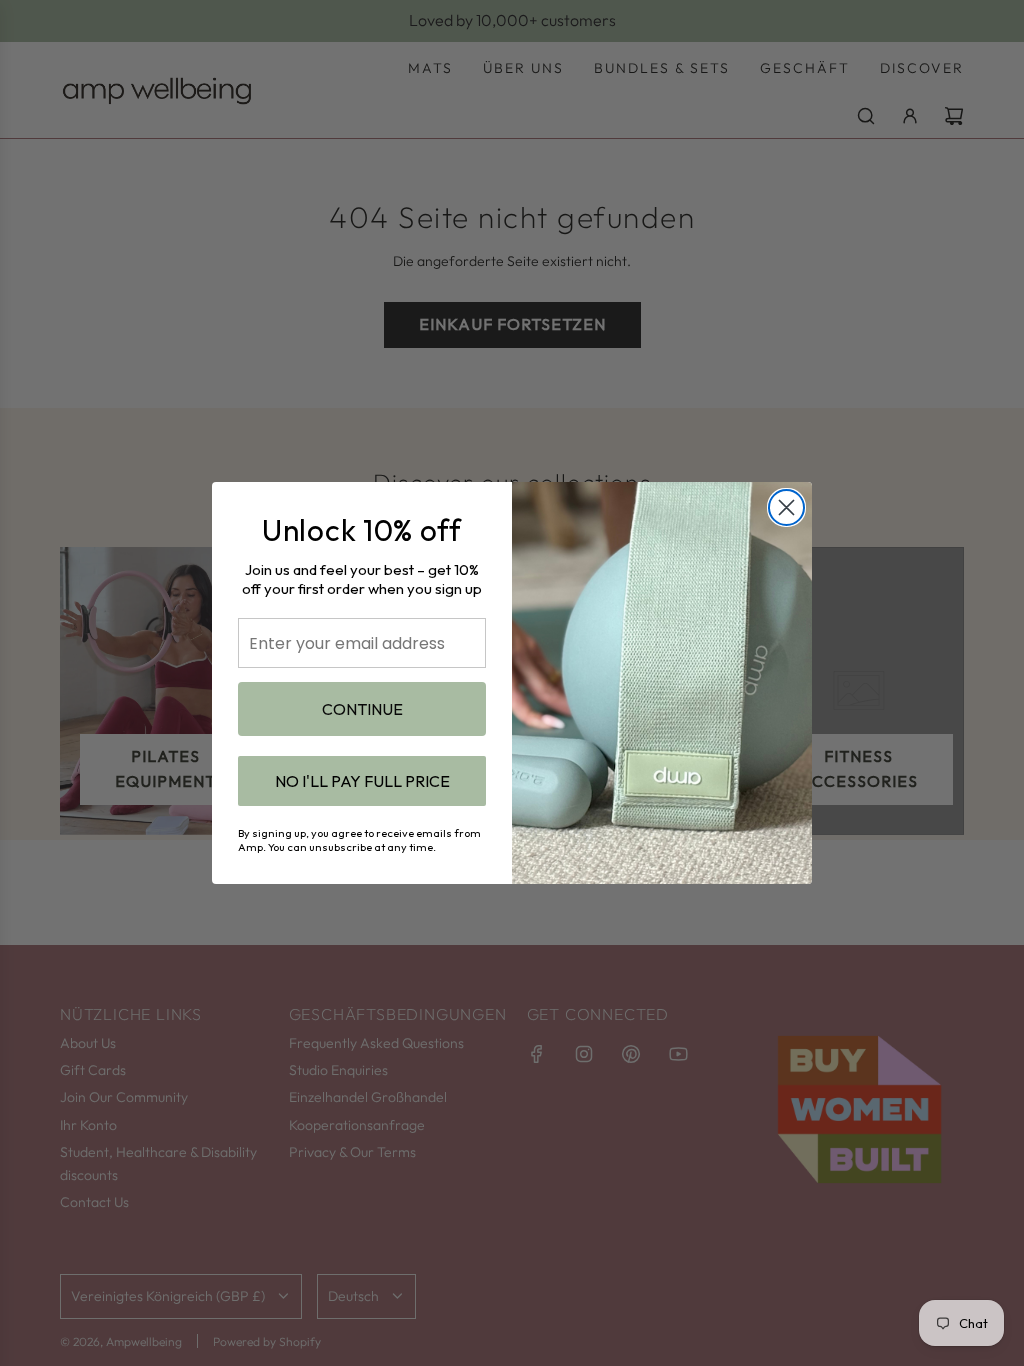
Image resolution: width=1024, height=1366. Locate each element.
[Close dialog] (786, 507)
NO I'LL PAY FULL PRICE (362, 781)
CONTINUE (362, 709)
